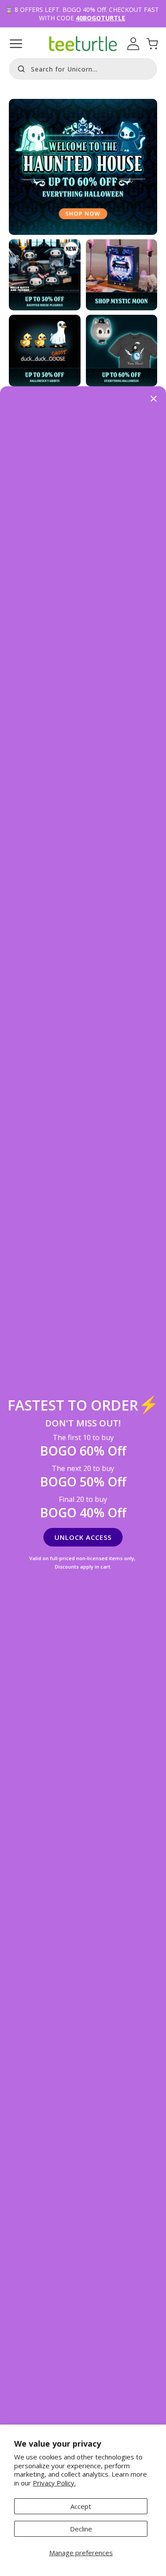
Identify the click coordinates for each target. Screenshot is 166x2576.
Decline (81, 2529)
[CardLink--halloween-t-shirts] (45, 351)
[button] (16, 44)
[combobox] (83, 69)
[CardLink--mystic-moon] (122, 275)
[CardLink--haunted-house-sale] (122, 351)
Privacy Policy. (54, 2483)
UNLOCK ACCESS (83, 1537)
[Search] (19, 68)
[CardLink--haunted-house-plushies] (45, 275)
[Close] (154, 399)
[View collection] (83, 167)
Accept (81, 2506)
